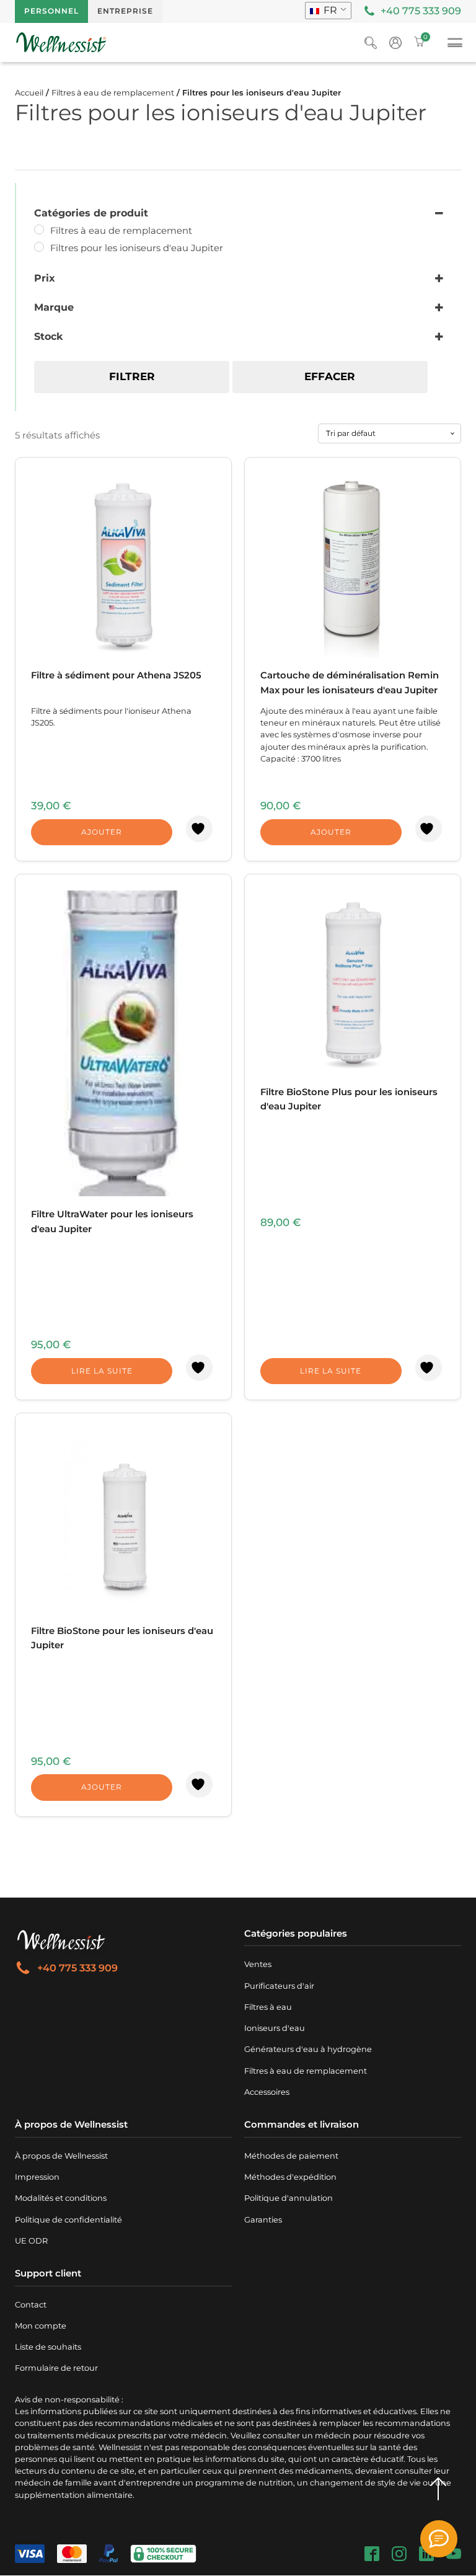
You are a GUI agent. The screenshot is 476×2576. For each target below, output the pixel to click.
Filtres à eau (268, 2007)
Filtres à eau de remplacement (113, 93)
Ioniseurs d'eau (275, 2028)
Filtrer (132, 376)
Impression (37, 2177)
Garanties (263, 2220)
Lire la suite (102, 1371)
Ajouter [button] (102, 832)
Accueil (29, 93)
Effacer (330, 376)
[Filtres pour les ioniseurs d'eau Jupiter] (39, 247)
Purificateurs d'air (279, 1986)
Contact (31, 2305)
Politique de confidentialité (68, 2220)
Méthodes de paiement (291, 2156)
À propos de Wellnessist (61, 2156)
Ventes (258, 1964)
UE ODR (31, 2241)
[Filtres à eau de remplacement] (39, 229)
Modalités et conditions (61, 2198)
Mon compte (41, 2326)
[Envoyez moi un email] (439, 2539)
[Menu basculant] (455, 45)
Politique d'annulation (289, 2198)
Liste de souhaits (48, 2347)
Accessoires (267, 2092)
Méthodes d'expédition (290, 2177)
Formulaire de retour (56, 2368)
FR (329, 10)
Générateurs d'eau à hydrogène (308, 2049)
